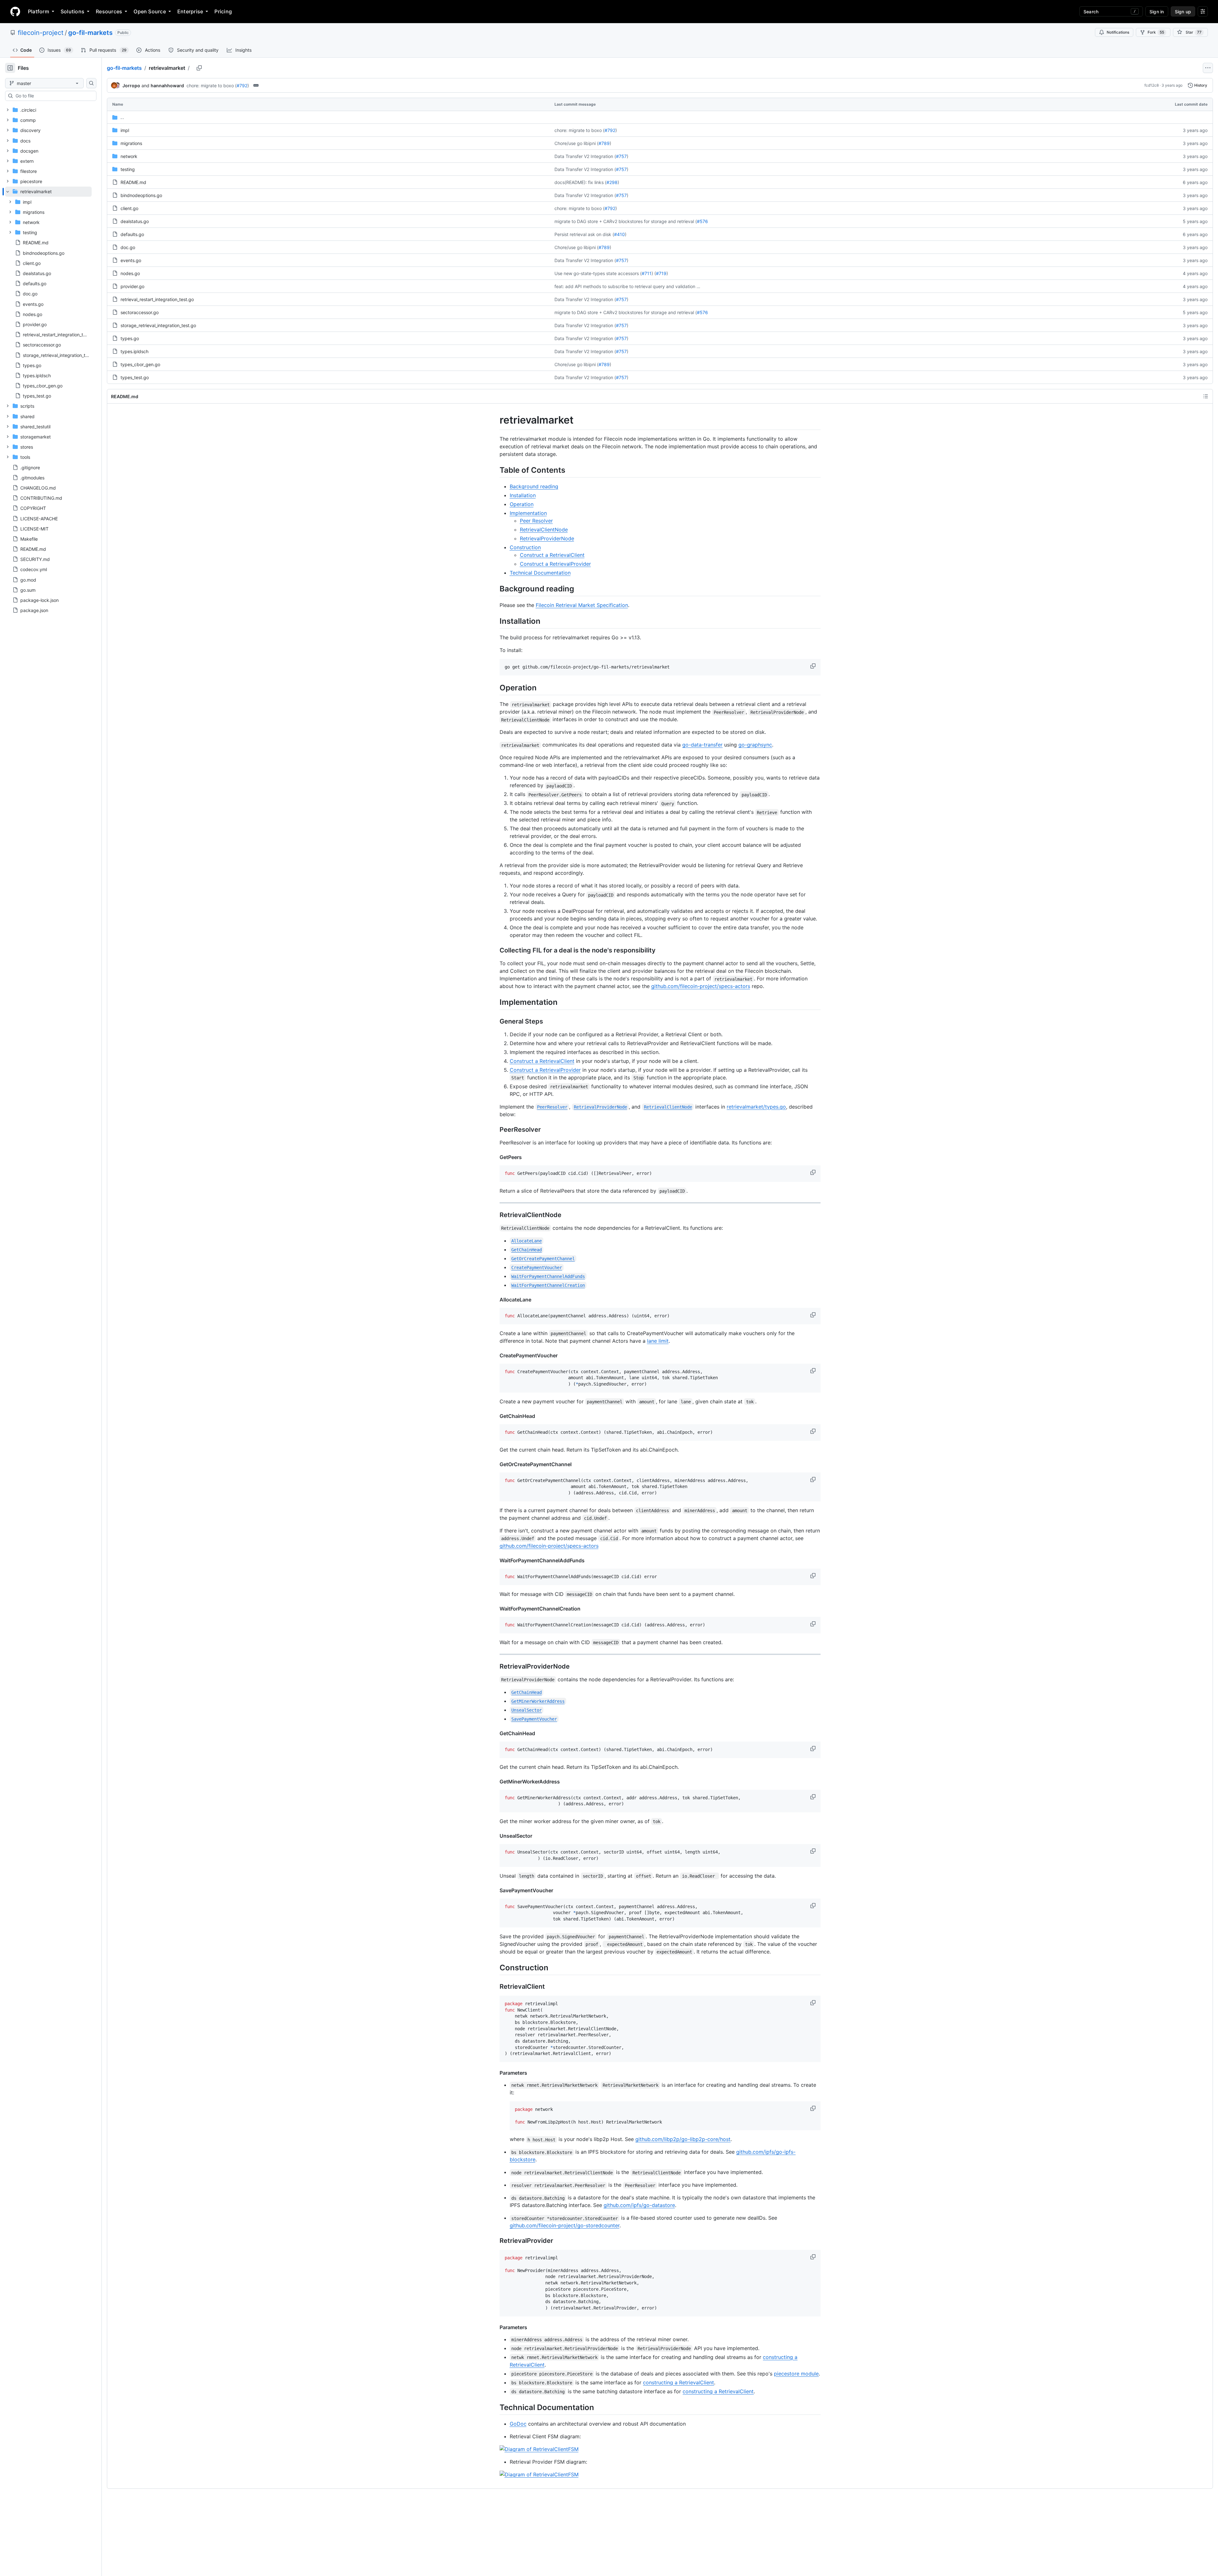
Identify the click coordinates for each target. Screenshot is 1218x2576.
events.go (131, 260)
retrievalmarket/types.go (756, 1107)
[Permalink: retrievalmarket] (495, 420)
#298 (612, 182)
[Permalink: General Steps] (495, 1021)
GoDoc (518, 2424)
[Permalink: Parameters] (495, 2073)
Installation (523, 495)
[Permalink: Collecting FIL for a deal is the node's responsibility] (495, 951)
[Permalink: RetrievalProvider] (495, 2241)
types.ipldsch (134, 351)
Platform (39, 11)
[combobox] (53, 96)
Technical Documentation (540, 573)
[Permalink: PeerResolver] (495, 1130)
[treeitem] (48, 294)
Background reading (534, 486)
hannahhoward (167, 86)
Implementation (528, 513)
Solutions (72, 11)
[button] (814, 666)
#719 (661, 273)
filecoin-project (41, 33)
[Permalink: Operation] (495, 688)
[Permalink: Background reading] (495, 589)
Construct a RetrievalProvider (555, 564)
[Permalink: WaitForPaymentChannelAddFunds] (495, 1560)
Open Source (150, 11)
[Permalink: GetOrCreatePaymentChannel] (495, 1464)
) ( (654, 273)
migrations (131, 143)
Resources (109, 11)
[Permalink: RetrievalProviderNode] (495, 1666)
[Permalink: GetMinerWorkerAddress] (495, 1782)
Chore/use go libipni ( (576, 143)
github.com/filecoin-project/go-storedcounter (565, 2225)
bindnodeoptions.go (141, 195)
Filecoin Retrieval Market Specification (582, 605)
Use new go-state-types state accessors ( (598, 273)
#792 (242, 86)
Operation (522, 504)
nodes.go (130, 273)
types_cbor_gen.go (140, 364)
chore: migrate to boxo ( (212, 86)
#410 (619, 234)
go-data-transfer (702, 745)
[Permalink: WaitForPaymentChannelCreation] (495, 1609)
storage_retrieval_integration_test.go (158, 325)
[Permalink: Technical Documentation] (495, 2407)
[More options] (1208, 68)
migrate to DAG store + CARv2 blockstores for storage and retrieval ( (626, 221)
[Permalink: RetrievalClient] (495, 1986)
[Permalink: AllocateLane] (495, 1300)
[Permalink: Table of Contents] (495, 470)
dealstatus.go (135, 221)
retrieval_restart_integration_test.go (157, 299)
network (129, 156)
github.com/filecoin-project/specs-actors (701, 986)
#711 (647, 273)
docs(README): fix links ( (580, 182)
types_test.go (135, 377)
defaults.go (132, 234)
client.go (129, 208)
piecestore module (796, 2374)
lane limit (658, 1341)
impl (125, 130)
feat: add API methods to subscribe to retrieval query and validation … (627, 286)
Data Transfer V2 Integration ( (585, 156)
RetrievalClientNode (544, 530)
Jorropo (131, 86)
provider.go (132, 286)
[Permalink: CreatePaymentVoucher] (495, 1355)
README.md (133, 182)
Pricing (223, 11)
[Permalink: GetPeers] (495, 1157)
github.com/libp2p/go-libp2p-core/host (683, 2139)
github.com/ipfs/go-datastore (639, 2205)
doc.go (128, 247)
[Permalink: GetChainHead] (495, 1416)
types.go (130, 338)
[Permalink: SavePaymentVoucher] (495, 1890)
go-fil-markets (90, 33)
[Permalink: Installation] (495, 621)
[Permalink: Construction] (495, 1967)
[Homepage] (15, 11)
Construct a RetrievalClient (552, 555)
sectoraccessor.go (140, 312)
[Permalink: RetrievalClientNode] (495, 1215)
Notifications (1118, 32)
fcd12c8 (1152, 85)
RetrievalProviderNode (547, 538)
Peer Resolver (536, 521)
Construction (525, 547)
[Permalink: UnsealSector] (495, 1836)
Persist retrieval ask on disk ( (584, 234)
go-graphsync (755, 745)
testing (128, 169)
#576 (702, 221)
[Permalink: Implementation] (495, 1002)
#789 (604, 143)
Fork (1156, 32)
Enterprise (190, 11)
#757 (621, 156)
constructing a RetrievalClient (678, 2382)
